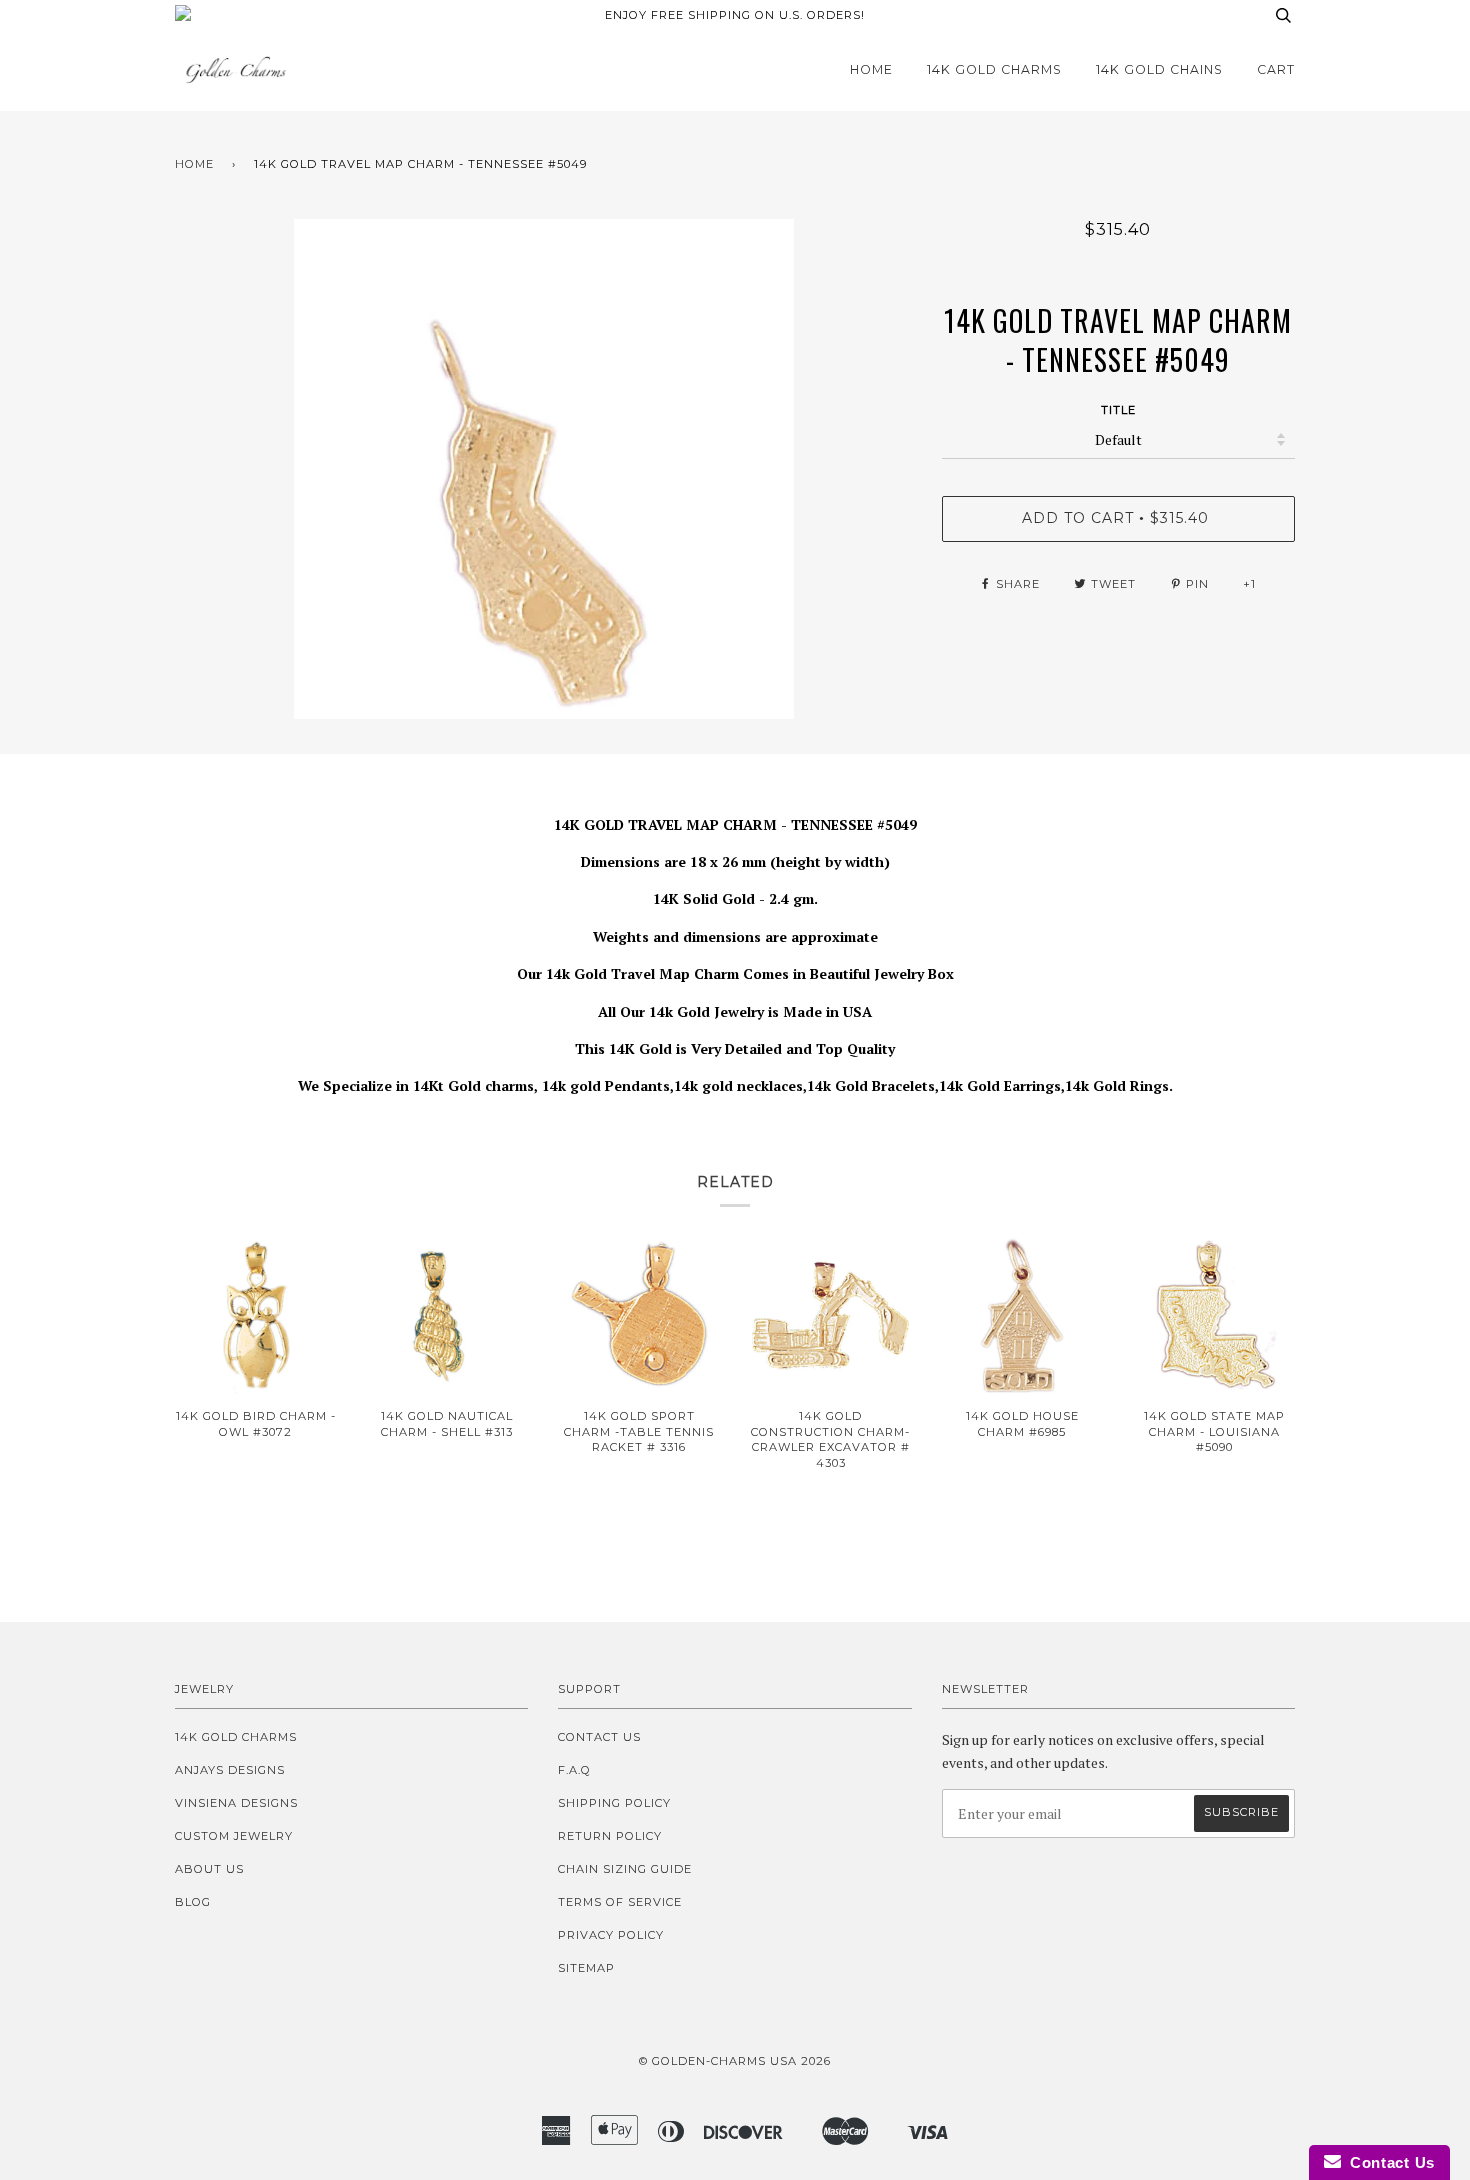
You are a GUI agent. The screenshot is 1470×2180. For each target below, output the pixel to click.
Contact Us (599, 1737)
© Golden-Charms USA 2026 (735, 2061)
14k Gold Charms (994, 69)
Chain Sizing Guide (625, 1869)
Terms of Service (620, 1902)
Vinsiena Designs (236, 1803)
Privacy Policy (611, 1935)
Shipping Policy (614, 1803)
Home (871, 69)
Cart (1276, 69)
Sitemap (586, 1968)
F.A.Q (574, 1770)
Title (1118, 410)
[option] (543, 469)
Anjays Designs (230, 1770)
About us (209, 1869)
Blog (193, 1902)
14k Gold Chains (1159, 69)
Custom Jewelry (234, 1836)
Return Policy (610, 1836)
